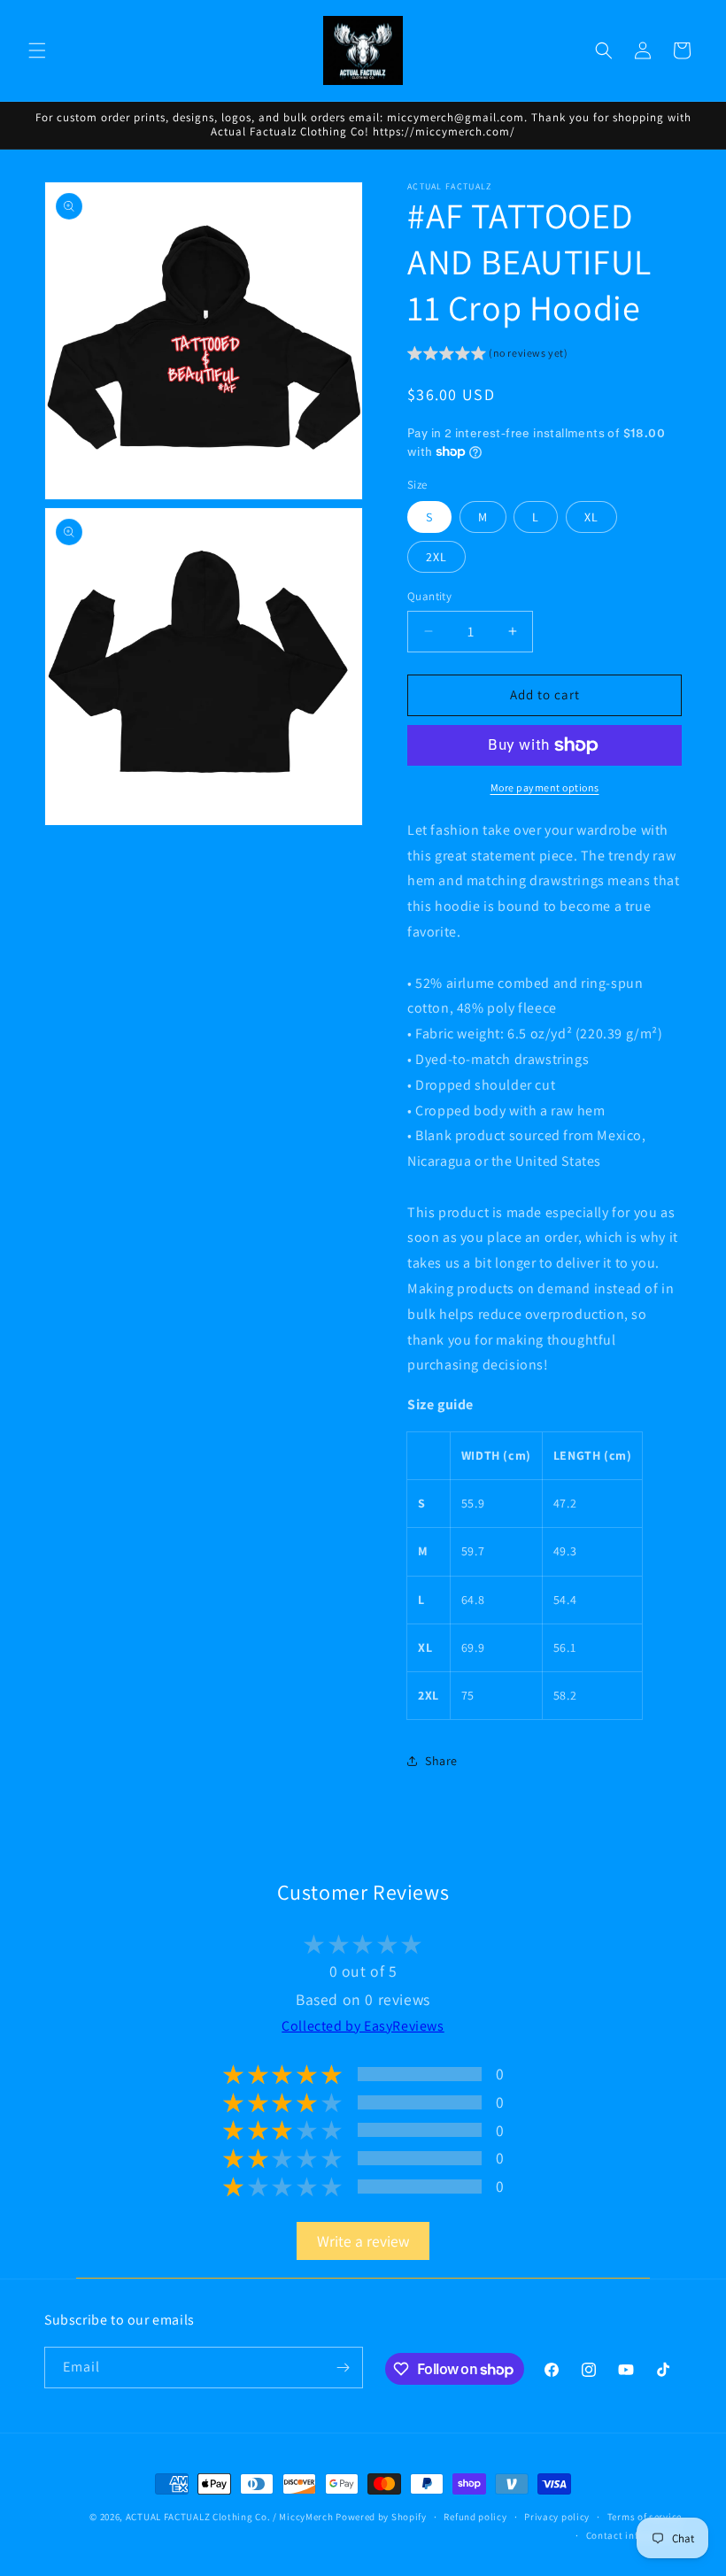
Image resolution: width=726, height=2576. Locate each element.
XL (591, 517)
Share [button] (441, 1761)
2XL (436, 557)
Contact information (634, 2535)
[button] (37, 50)
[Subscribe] (343, 2368)
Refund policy (475, 2517)
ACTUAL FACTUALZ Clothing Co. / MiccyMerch (230, 2517)
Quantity (429, 596)
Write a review (363, 2241)
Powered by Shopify (381, 2517)
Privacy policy (557, 2517)
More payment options (545, 787)
